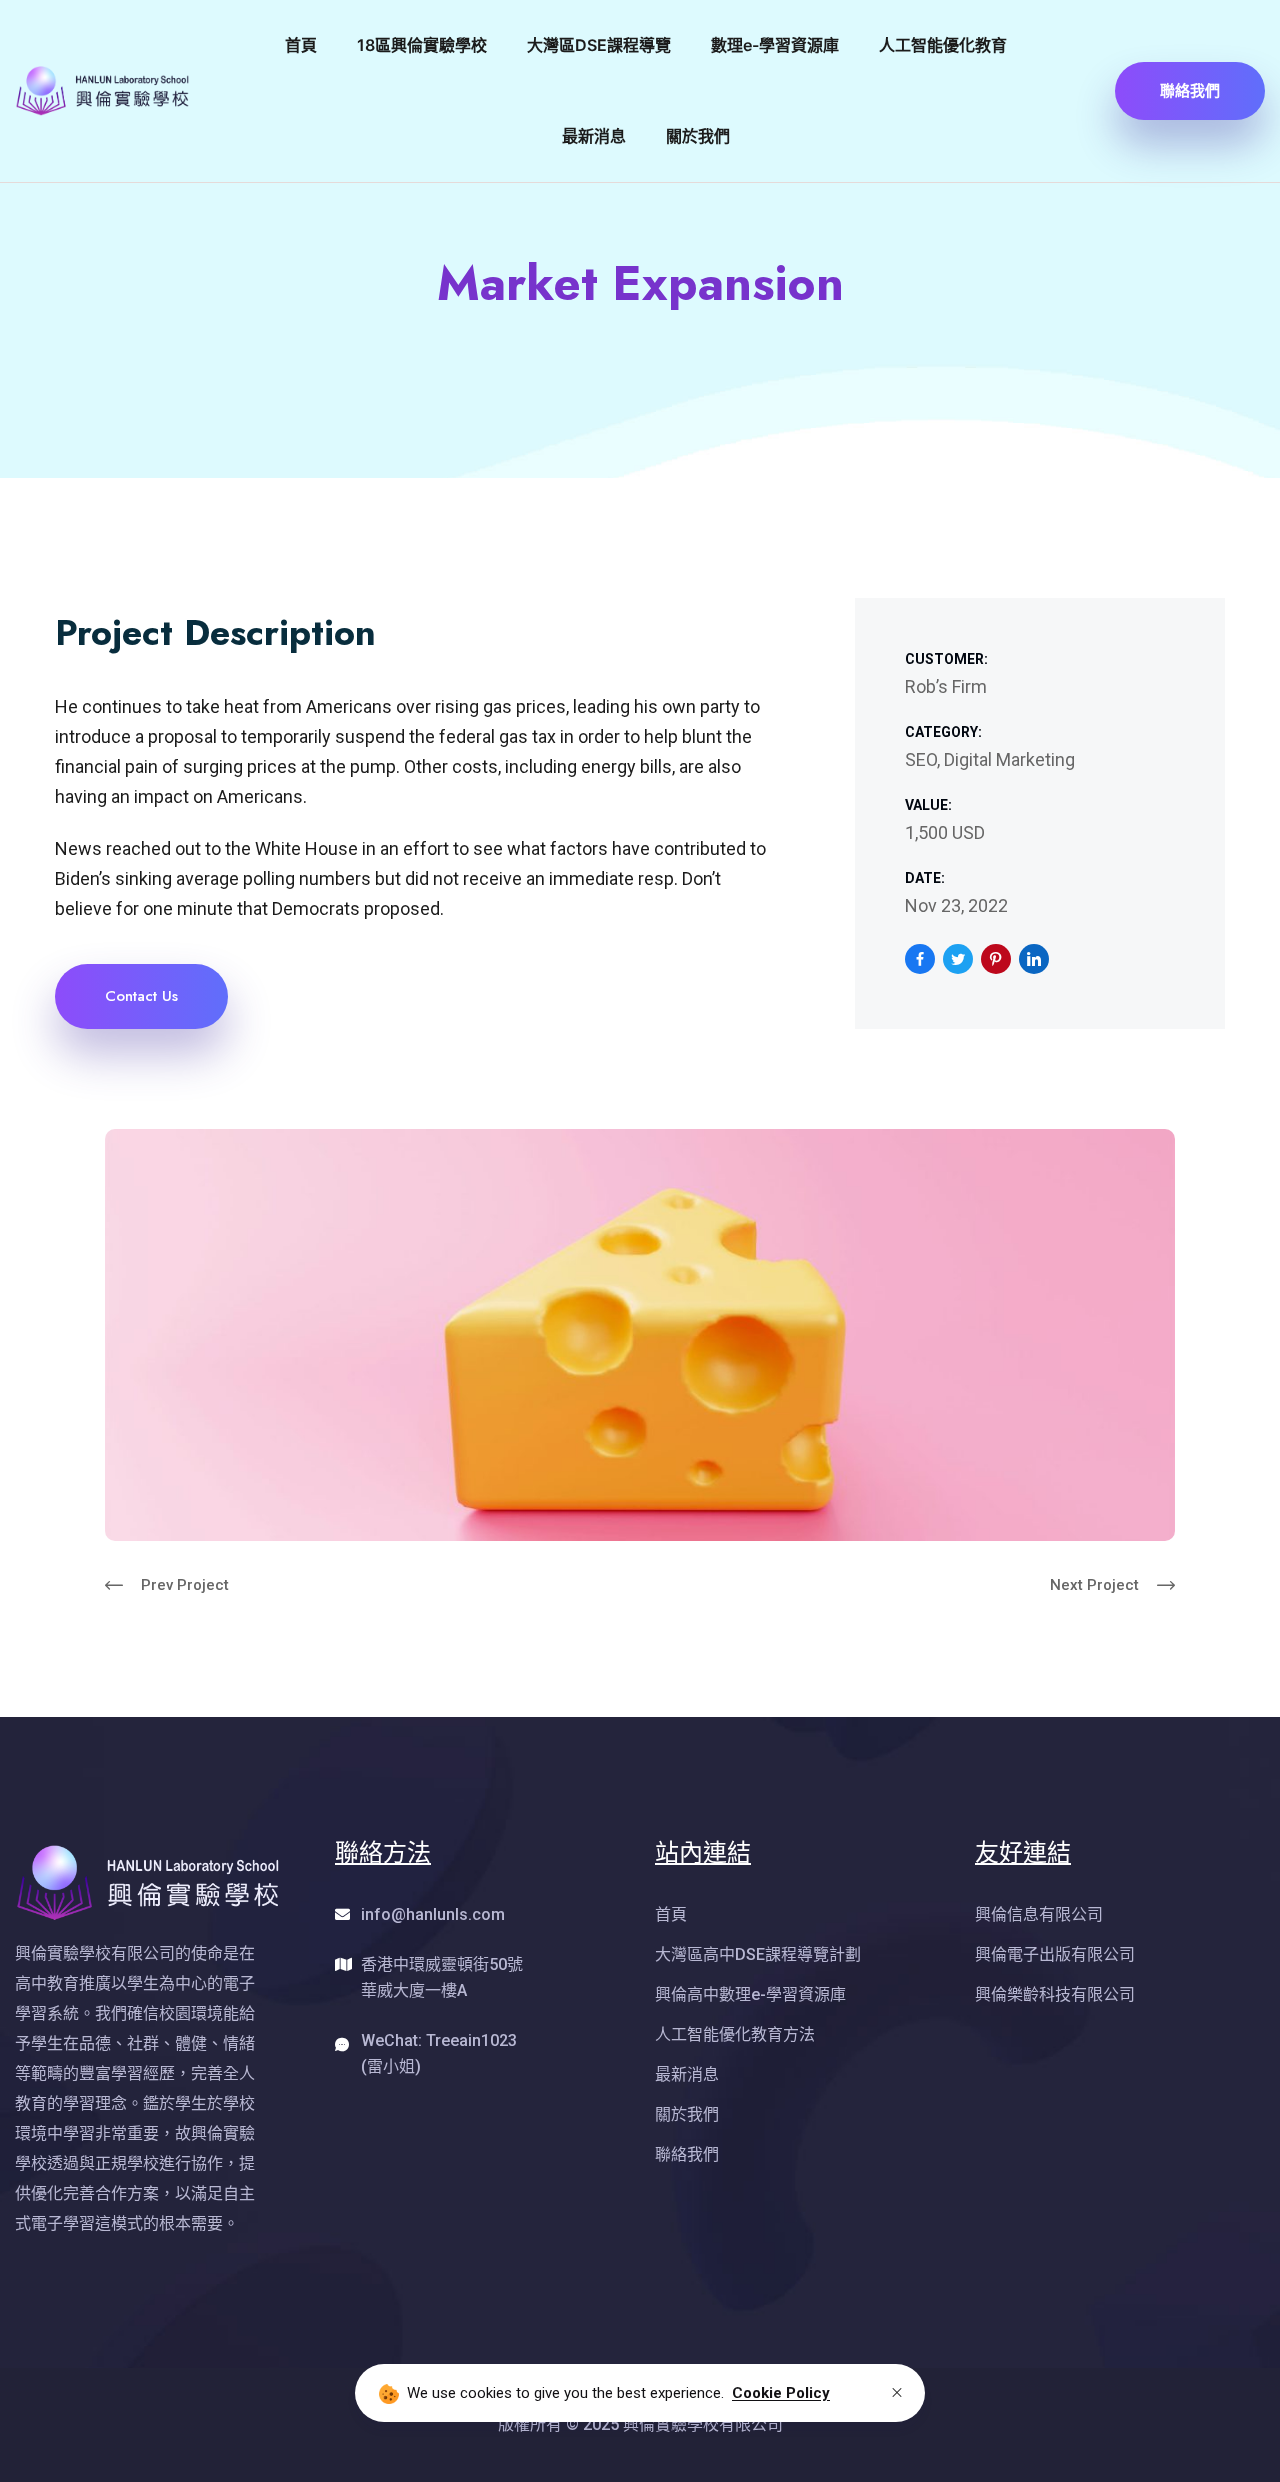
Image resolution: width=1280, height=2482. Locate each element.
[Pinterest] (996, 959)
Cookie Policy (781, 2393)
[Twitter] (958, 959)
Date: (925, 878)
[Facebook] (920, 959)
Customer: (946, 659)
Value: (928, 805)
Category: (943, 732)
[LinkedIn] (1034, 959)
